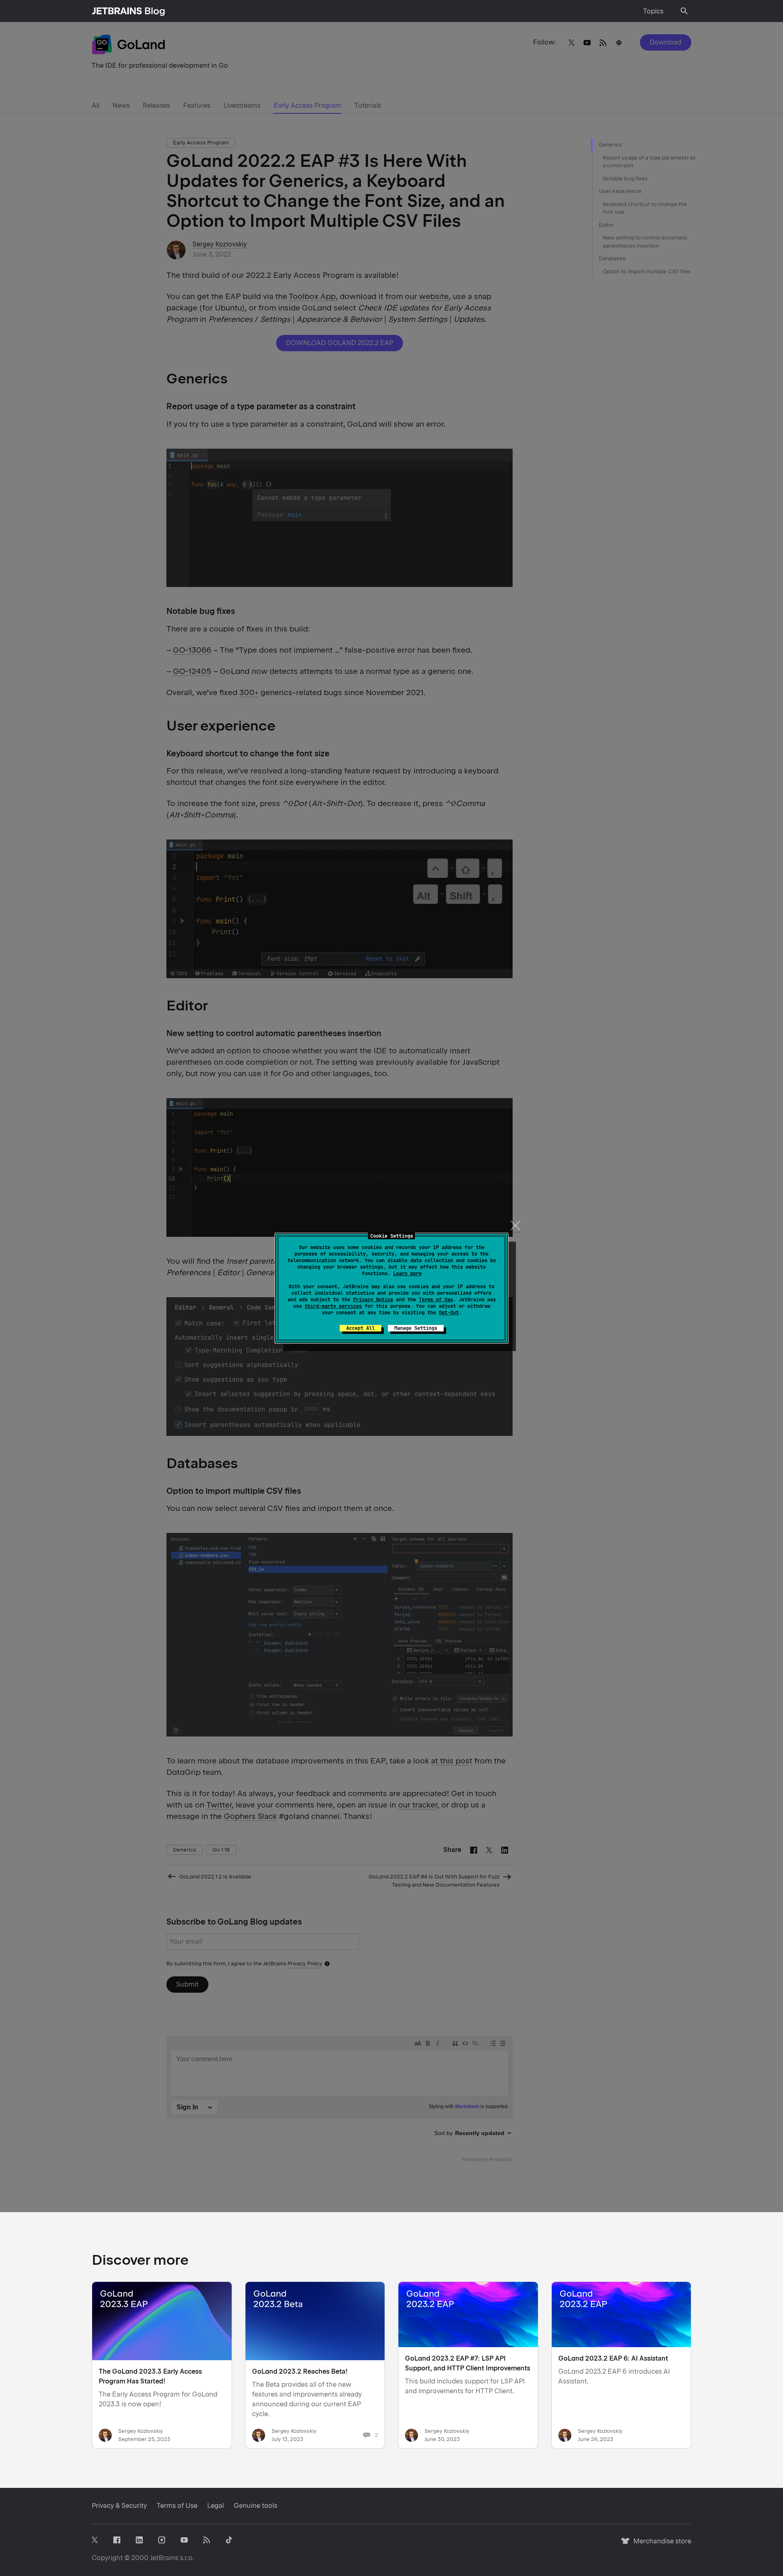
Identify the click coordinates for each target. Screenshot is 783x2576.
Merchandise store (660, 2545)
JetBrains (164, 2558)
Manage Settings (416, 1328)
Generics (610, 145)
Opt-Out (449, 1313)
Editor (606, 225)
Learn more (407, 1274)
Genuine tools (255, 2506)
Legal (216, 2506)
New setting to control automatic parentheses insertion (645, 242)
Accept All (361, 1328)
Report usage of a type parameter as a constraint (649, 162)
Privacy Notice (373, 1300)
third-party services (333, 1306)
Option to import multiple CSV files (647, 271)
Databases (612, 258)
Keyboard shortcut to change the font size (645, 208)
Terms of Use (436, 1300)
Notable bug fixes (625, 178)
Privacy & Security (119, 2506)
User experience (620, 191)
